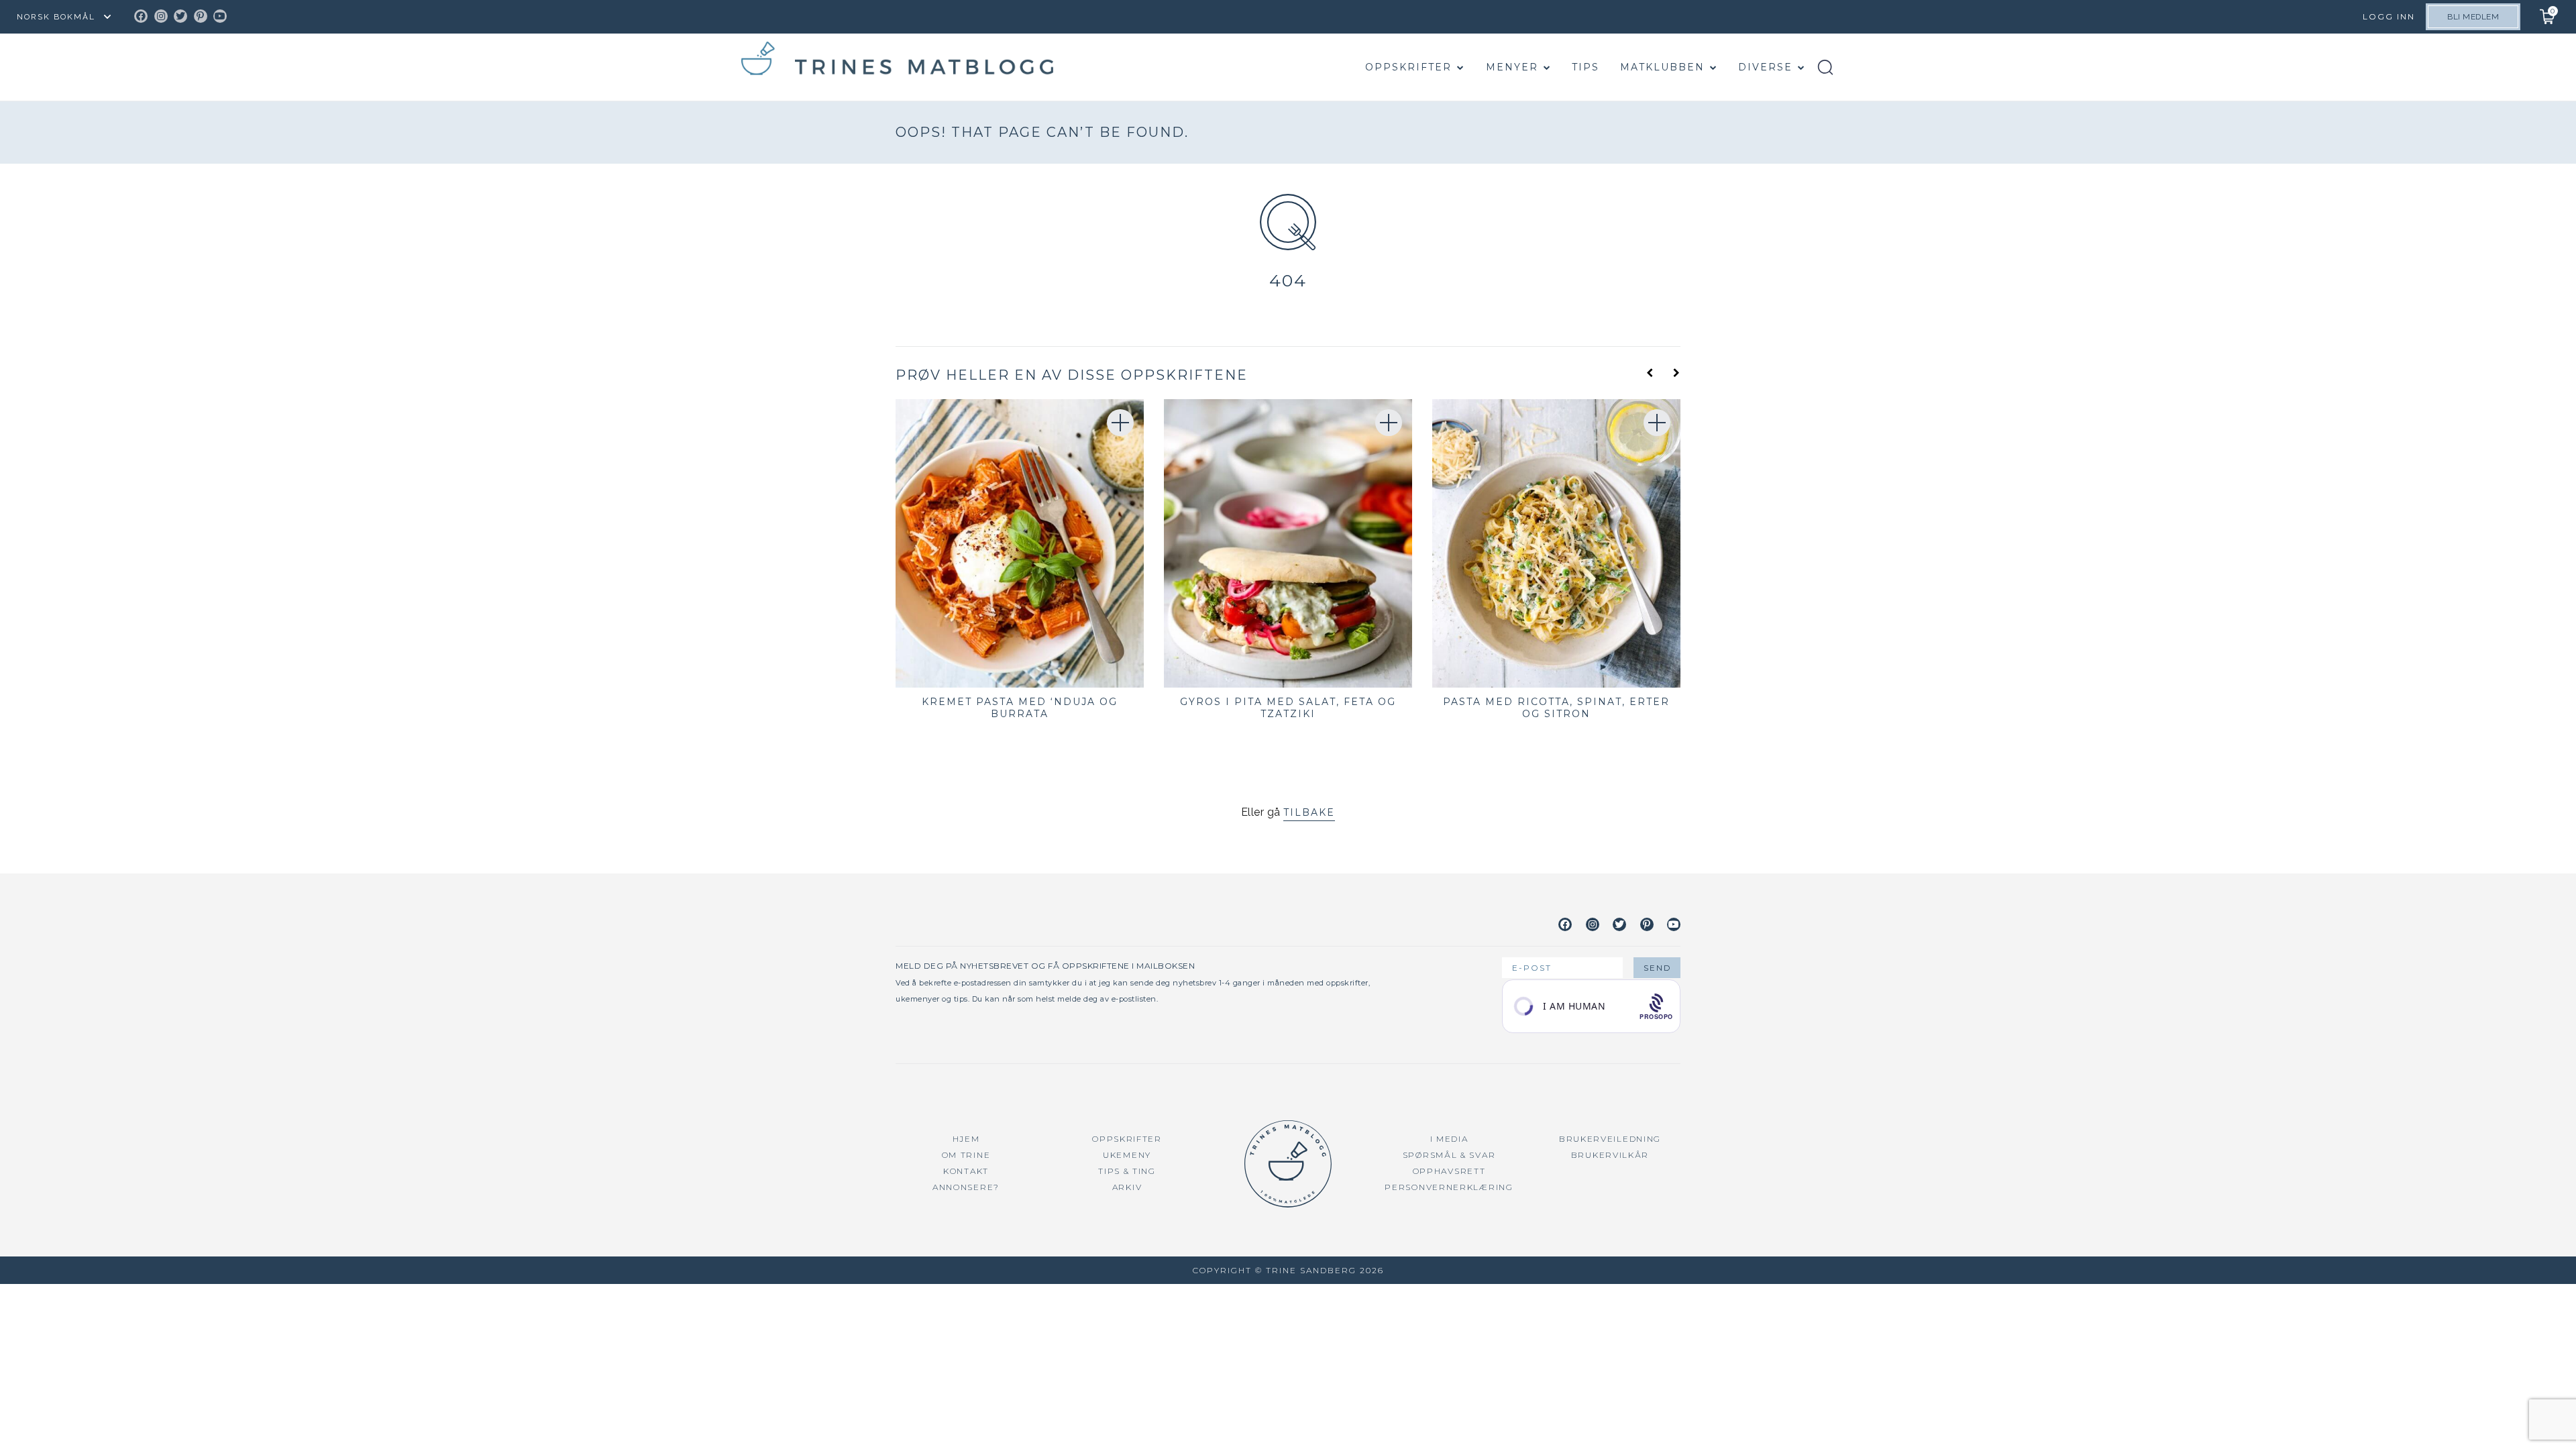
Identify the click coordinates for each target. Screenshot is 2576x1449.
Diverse (1765, 67)
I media (1449, 1139)
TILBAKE (1309, 812)
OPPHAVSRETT (1449, 1171)
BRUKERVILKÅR (1610, 1155)
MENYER (1512, 67)
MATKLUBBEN (1662, 67)
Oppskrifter (1408, 67)
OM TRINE (966, 1155)
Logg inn (2389, 16)
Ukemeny (1127, 1155)
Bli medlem (2473, 17)
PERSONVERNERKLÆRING (1449, 1187)
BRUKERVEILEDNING (1610, 1139)
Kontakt (966, 1171)
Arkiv (1127, 1187)
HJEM (966, 1139)
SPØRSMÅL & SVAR (1449, 1155)
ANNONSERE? (966, 1187)
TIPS (1586, 67)
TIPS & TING (1127, 1171)
